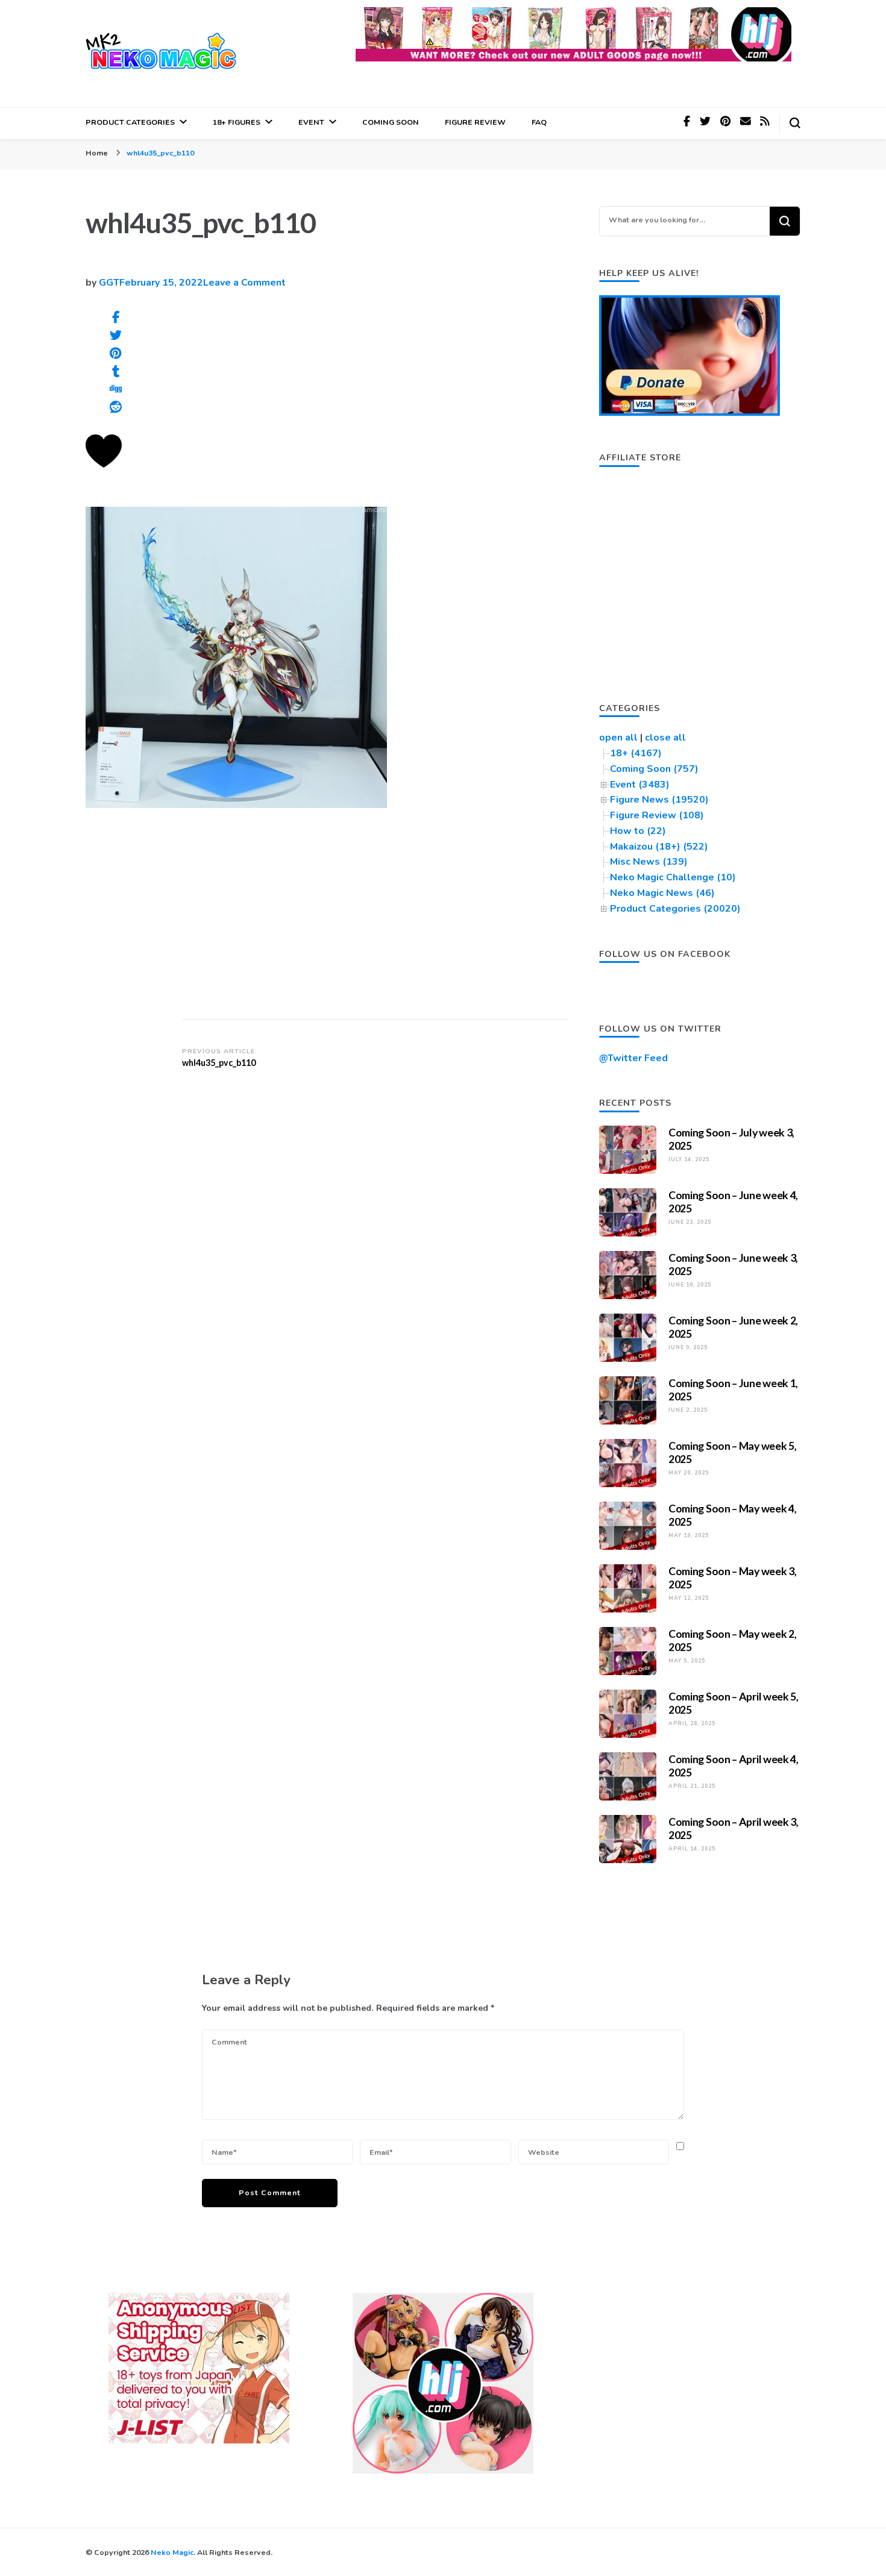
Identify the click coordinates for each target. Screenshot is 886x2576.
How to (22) (638, 831)
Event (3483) (640, 785)
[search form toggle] (795, 123)
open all (618, 738)
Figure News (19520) (659, 800)
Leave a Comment (244, 283)
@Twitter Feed (633, 1058)
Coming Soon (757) (654, 769)
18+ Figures (237, 122)
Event (311, 122)
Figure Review (475, 122)
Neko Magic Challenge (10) (673, 877)
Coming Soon (391, 122)
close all (665, 738)
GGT (109, 283)
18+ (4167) (636, 753)
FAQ (539, 122)
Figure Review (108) (657, 815)
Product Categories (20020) (675, 909)
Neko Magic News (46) (662, 893)
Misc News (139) (649, 862)
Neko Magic (172, 2552)
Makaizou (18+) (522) (659, 847)
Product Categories (130, 122)
